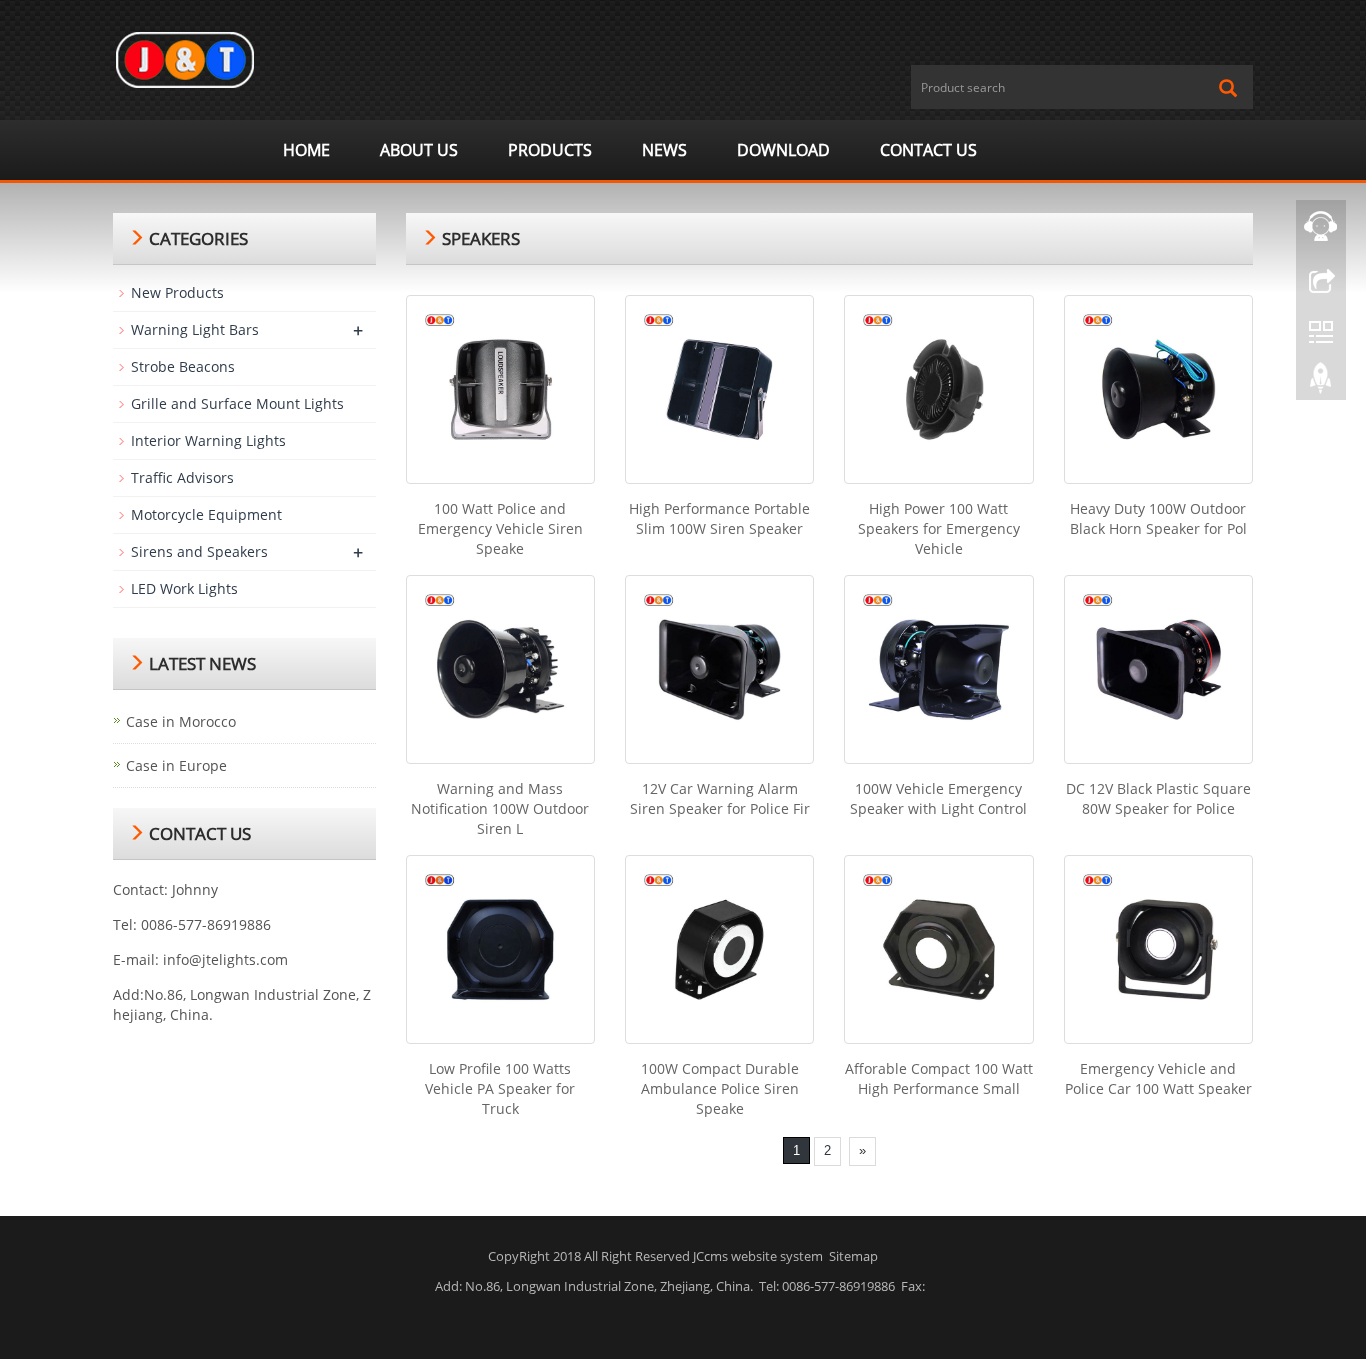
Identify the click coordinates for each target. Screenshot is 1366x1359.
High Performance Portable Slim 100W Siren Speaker (719, 518)
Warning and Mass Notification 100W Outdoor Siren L (500, 808)
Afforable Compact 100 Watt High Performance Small (939, 1078)
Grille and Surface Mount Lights (237, 403)
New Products (177, 292)
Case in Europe (176, 765)
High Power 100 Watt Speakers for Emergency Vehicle (939, 528)
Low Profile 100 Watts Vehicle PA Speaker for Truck (500, 1088)
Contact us (928, 150)
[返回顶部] (1321, 383)
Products (550, 150)
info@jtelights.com (225, 959)
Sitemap (853, 1256)
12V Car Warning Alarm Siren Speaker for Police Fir (720, 798)
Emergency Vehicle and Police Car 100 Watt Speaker (1158, 1078)
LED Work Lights (184, 588)
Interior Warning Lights (208, 440)
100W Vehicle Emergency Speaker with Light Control (938, 798)
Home (306, 150)
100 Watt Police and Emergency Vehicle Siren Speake (500, 528)
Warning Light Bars (195, 329)
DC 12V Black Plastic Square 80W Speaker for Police (1158, 798)
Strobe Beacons (183, 366)
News (664, 150)
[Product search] (1228, 88)
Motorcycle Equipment (206, 514)
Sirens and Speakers (199, 551)
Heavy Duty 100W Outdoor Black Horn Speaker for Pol (1158, 518)
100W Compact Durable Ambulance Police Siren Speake (720, 1088)
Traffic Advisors (182, 477)
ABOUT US (419, 150)
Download (783, 150)
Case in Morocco (181, 721)
